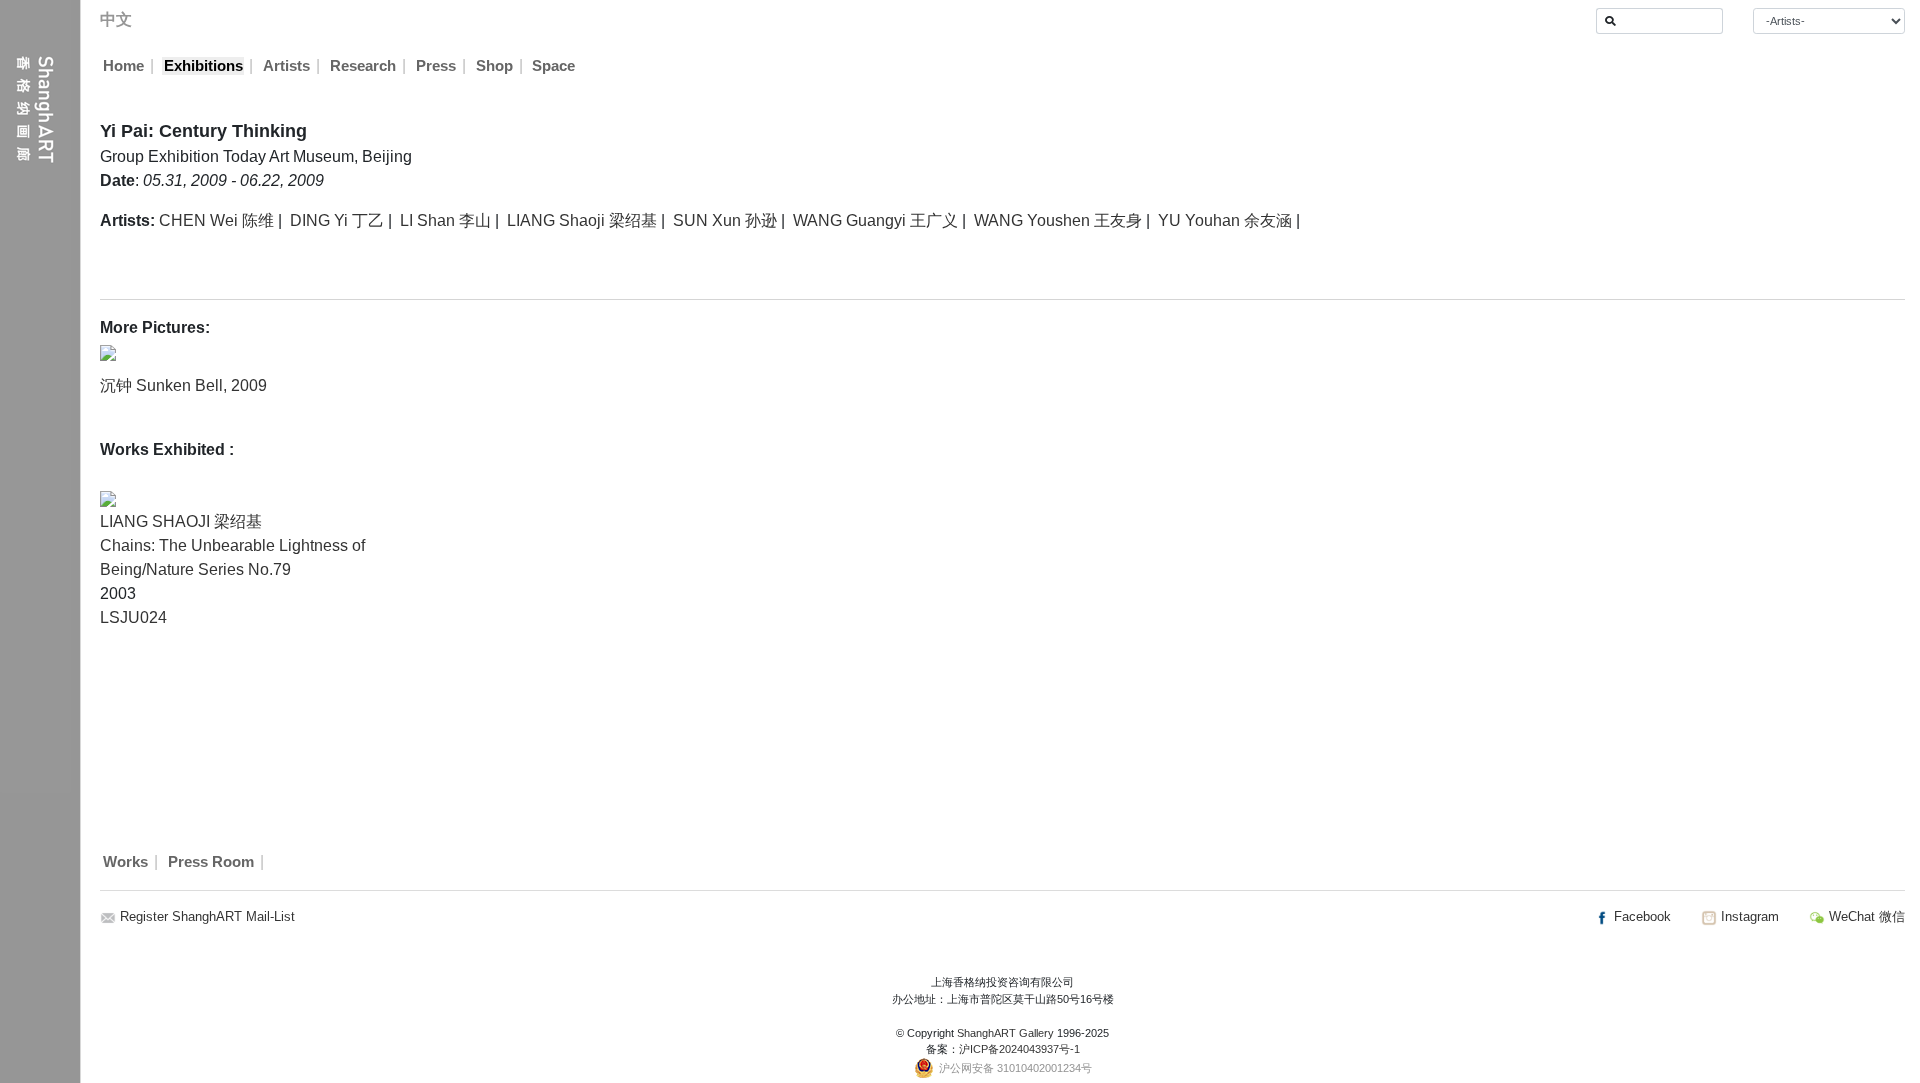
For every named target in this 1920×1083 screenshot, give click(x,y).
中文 (116, 19)
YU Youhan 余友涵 (1225, 220)
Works (125, 862)
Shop (494, 66)
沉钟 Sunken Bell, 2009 (183, 385)
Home (123, 66)
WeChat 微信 (1865, 916)
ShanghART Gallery (1005, 1033)
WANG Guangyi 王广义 (875, 220)
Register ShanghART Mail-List (207, 916)
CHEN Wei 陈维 (216, 220)
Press (436, 66)
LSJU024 (133, 617)
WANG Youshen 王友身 (1058, 220)
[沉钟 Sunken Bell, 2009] (108, 351)
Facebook (1640, 916)
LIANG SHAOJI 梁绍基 (181, 521)
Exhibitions (203, 66)
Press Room (211, 862)
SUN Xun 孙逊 (725, 220)
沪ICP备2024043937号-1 (1019, 1049)
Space (553, 66)
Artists (286, 66)
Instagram (1748, 916)
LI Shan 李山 (445, 220)
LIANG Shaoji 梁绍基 (582, 220)
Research (363, 66)
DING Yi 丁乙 (337, 220)
